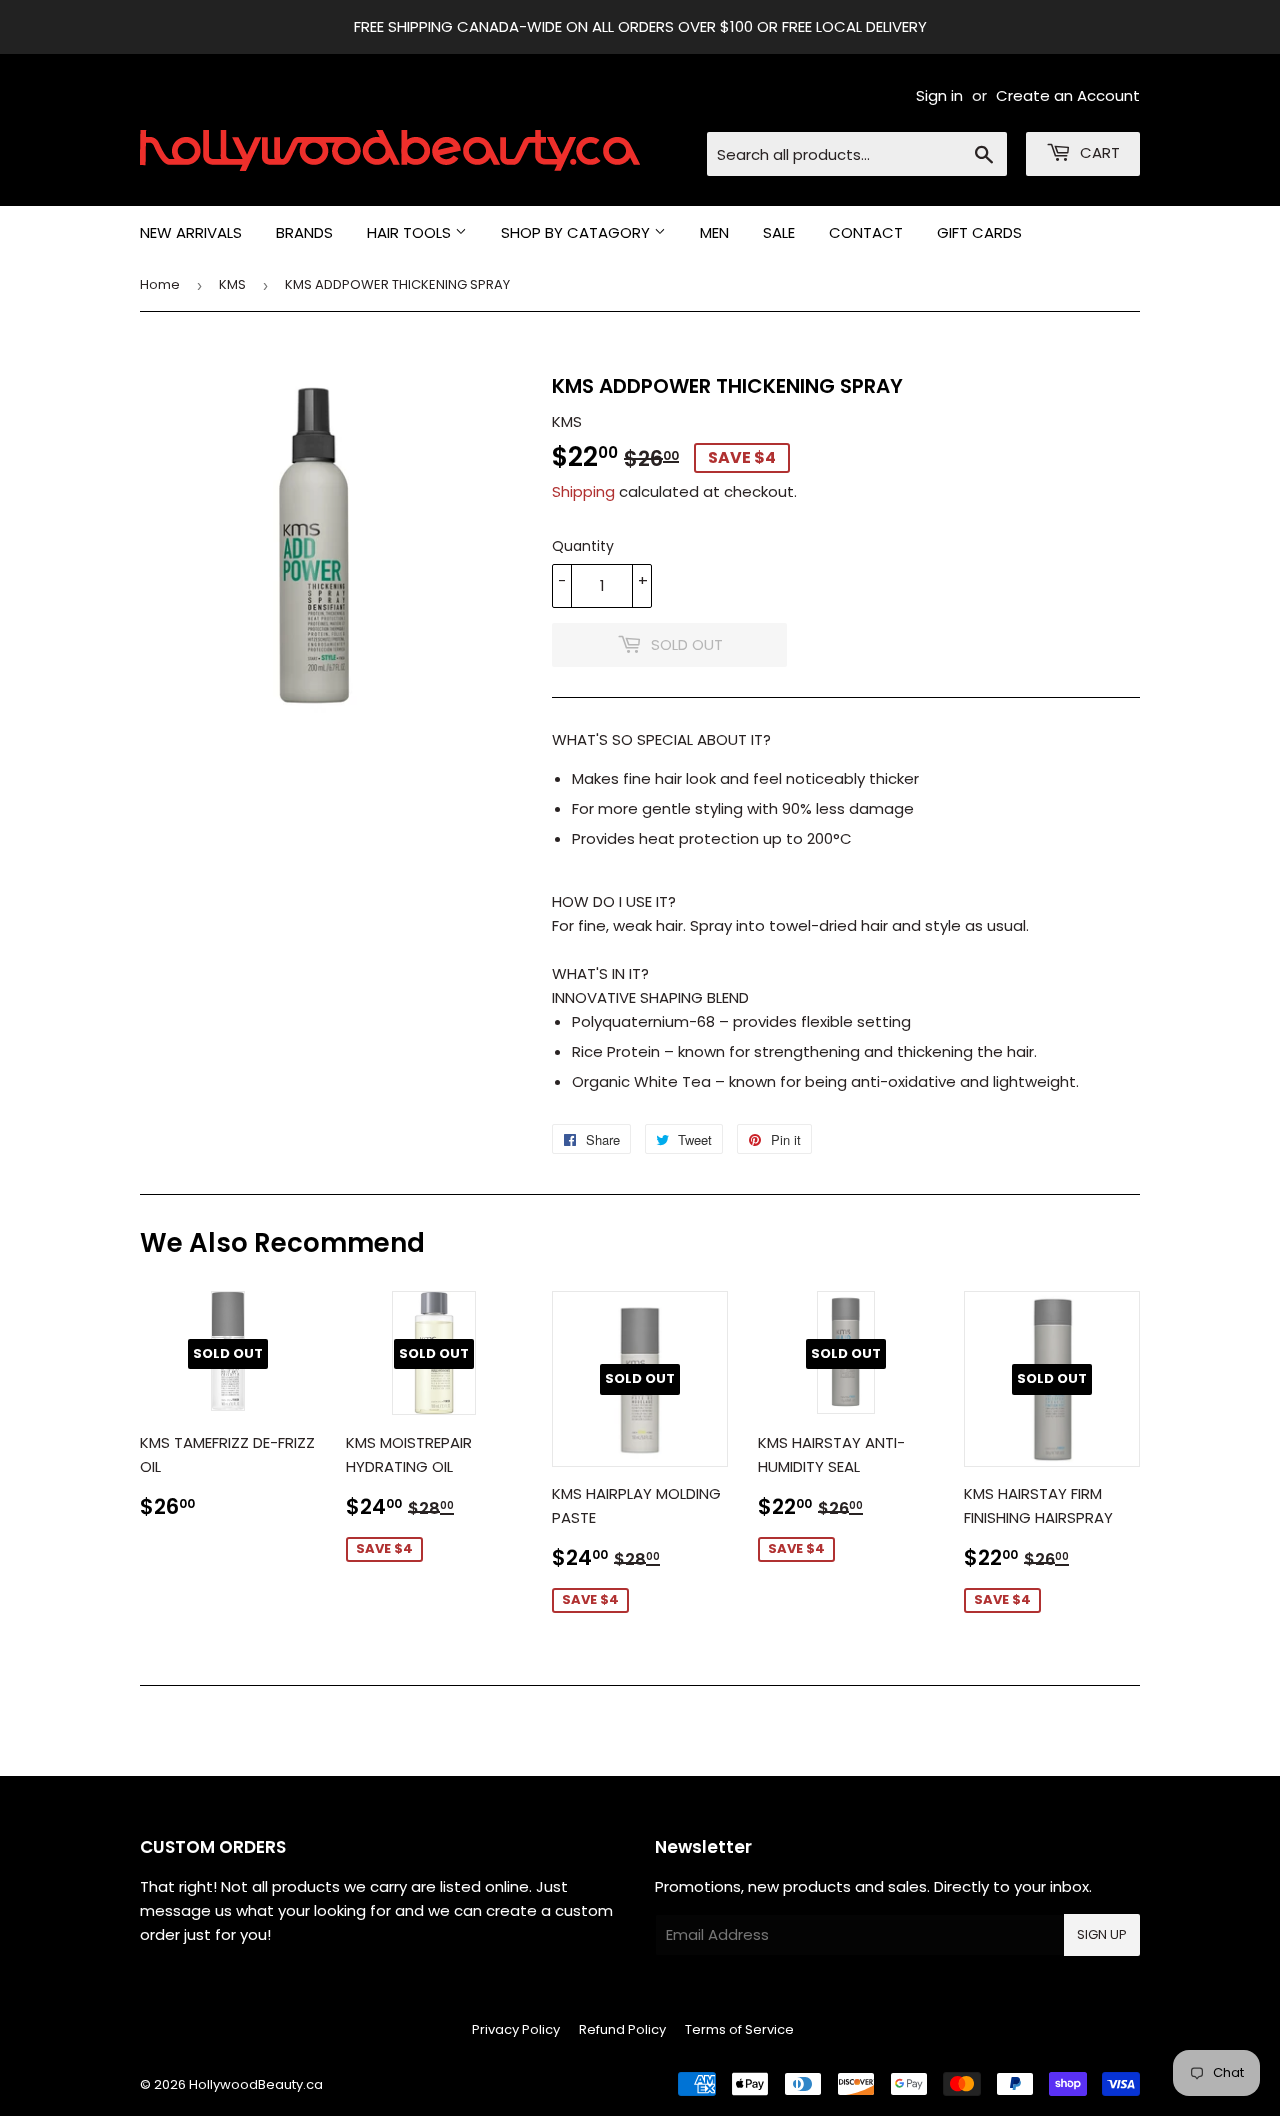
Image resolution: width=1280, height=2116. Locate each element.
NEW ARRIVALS (191, 232)
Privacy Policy (516, 2029)
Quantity (583, 546)
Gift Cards (979, 232)
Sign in (939, 95)
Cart (1098, 152)
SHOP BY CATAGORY (577, 232)
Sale (779, 232)
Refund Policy (622, 2029)
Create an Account (1068, 95)
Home (160, 284)
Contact (866, 232)
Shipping (583, 491)
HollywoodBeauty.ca (256, 2084)
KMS (232, 284)
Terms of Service (739, 2029)
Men (714, 232)
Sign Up (1102, 1934)
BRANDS (304, 232)
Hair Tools (411, 232)
